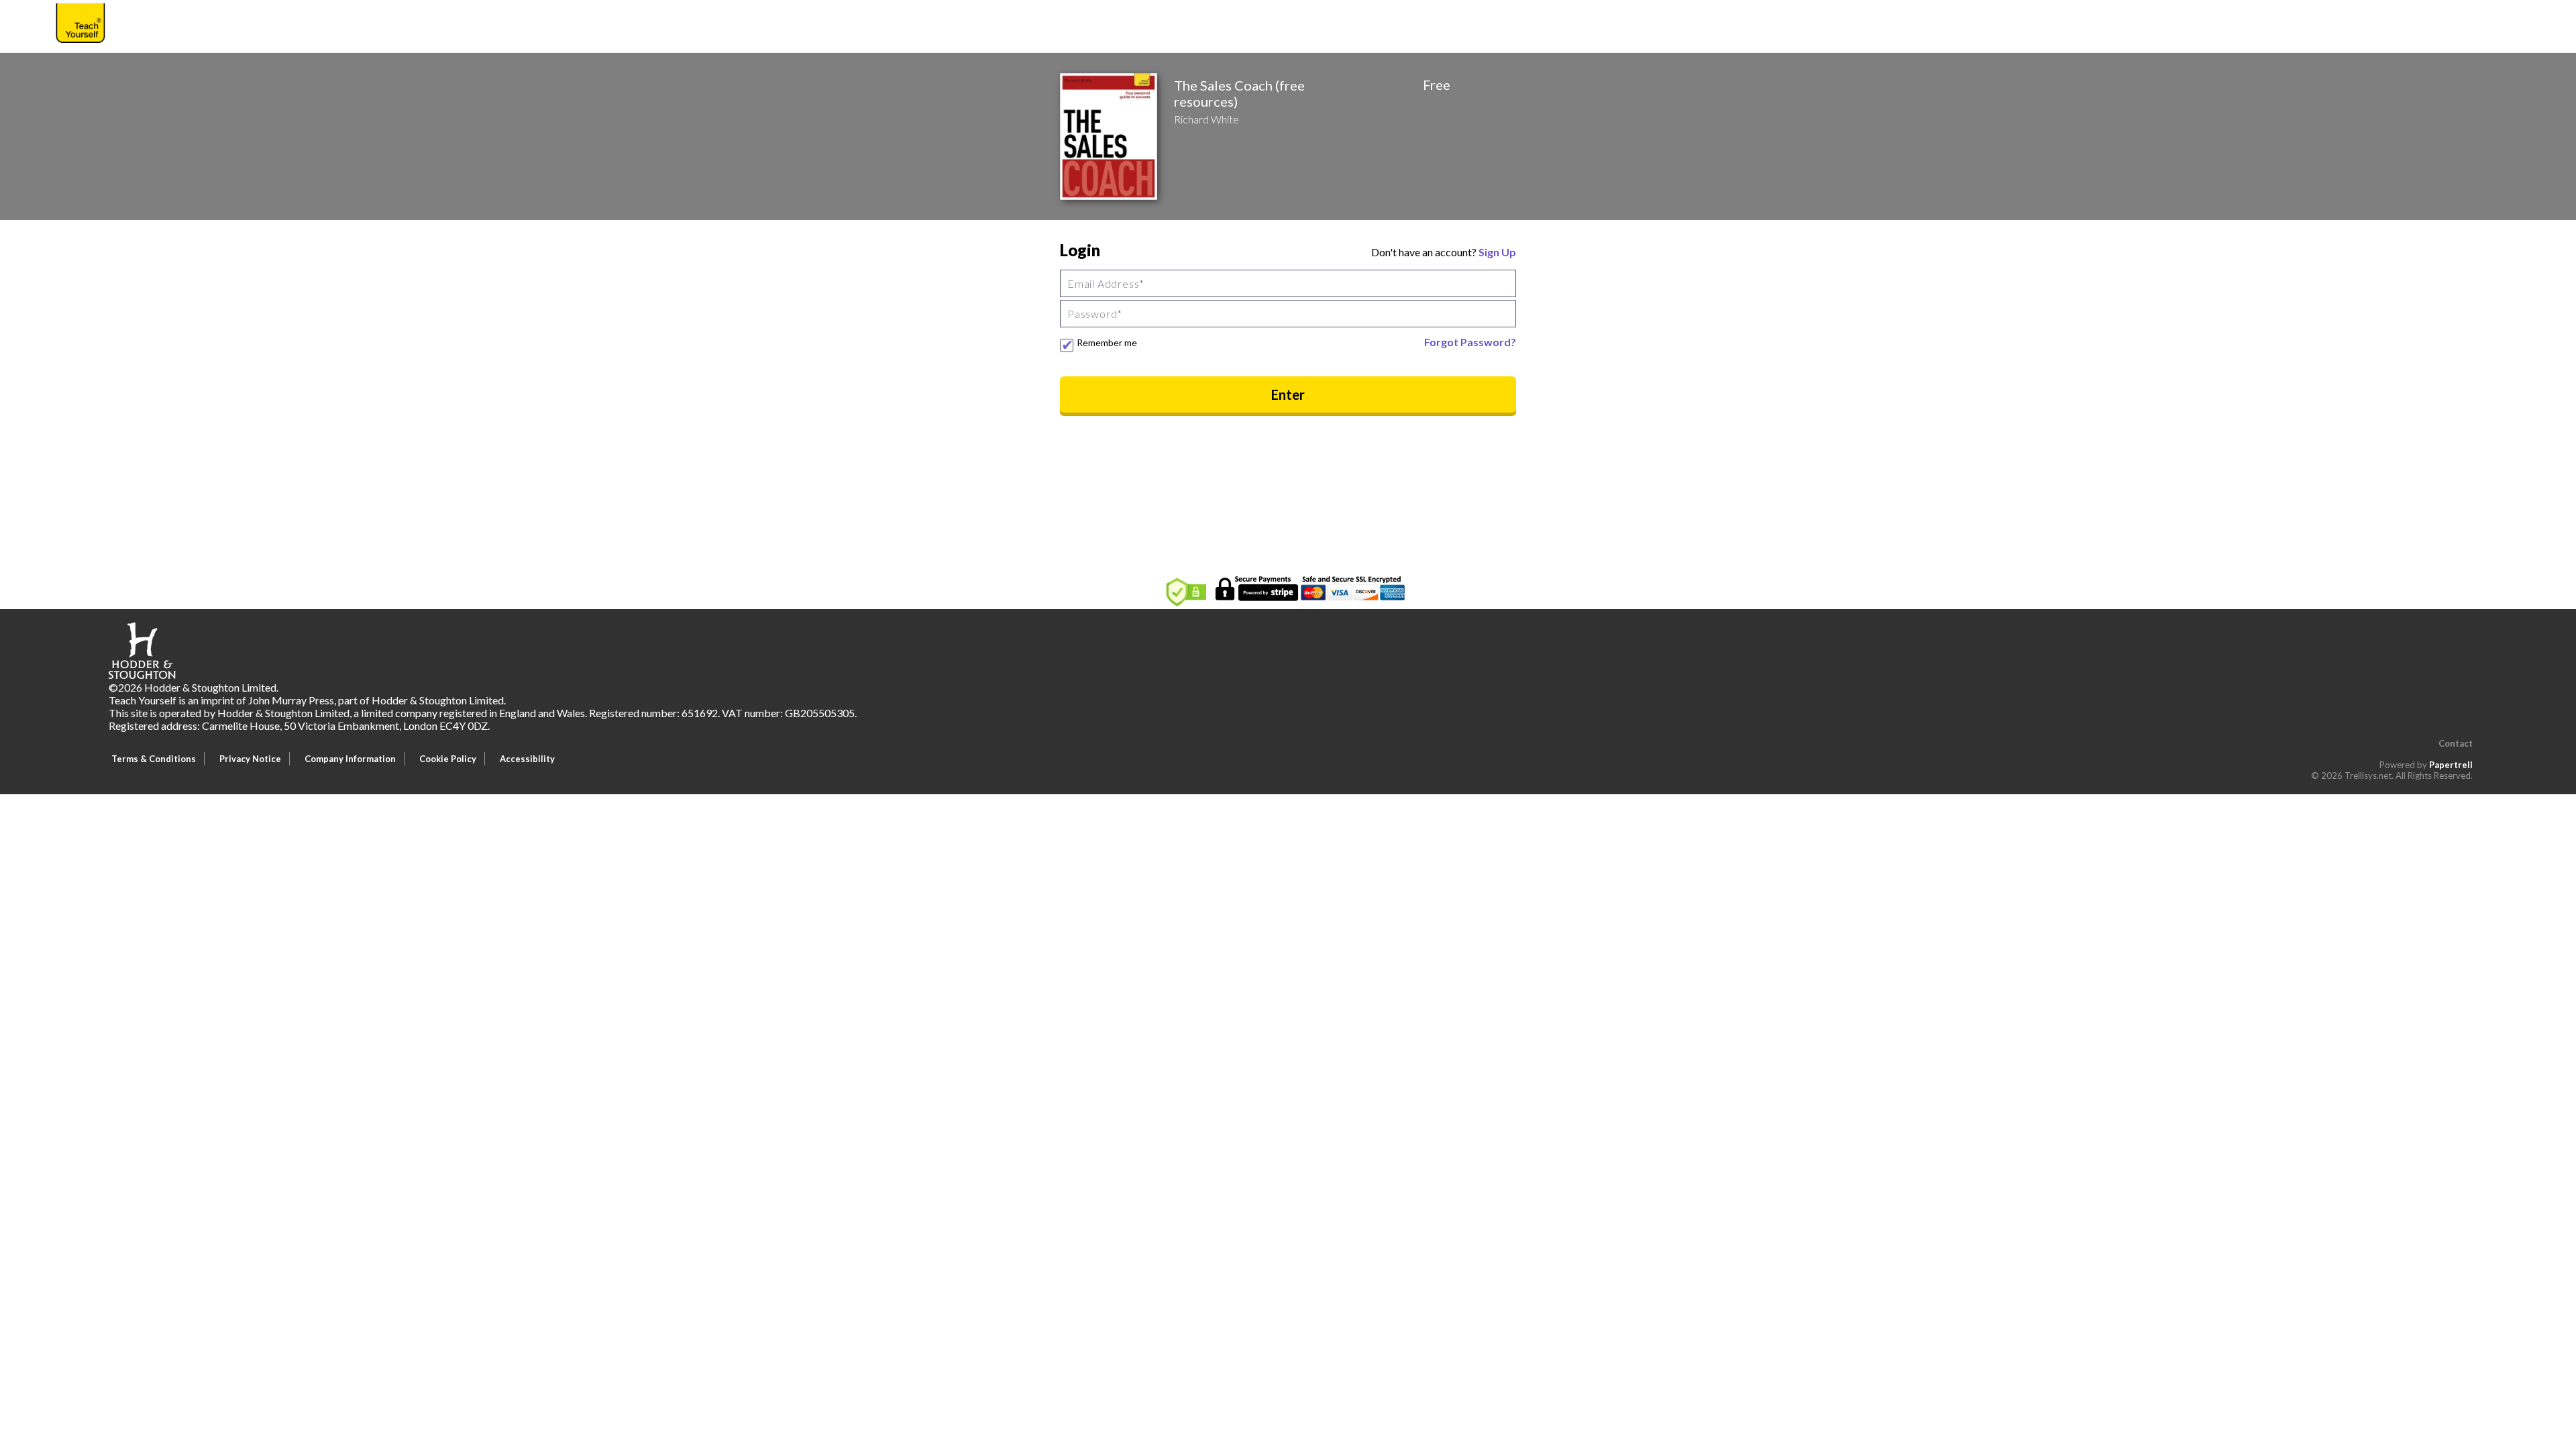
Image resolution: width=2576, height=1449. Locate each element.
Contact (2456, 743)
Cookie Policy (448, 759)
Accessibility (527, 759)
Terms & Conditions (154, 759)
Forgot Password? (1470, 342)
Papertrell (2451, 765)
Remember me (1107, 342)
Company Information (350, 759)
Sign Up (1497, 252)
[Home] (80, 25)
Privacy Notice (250, 759)
